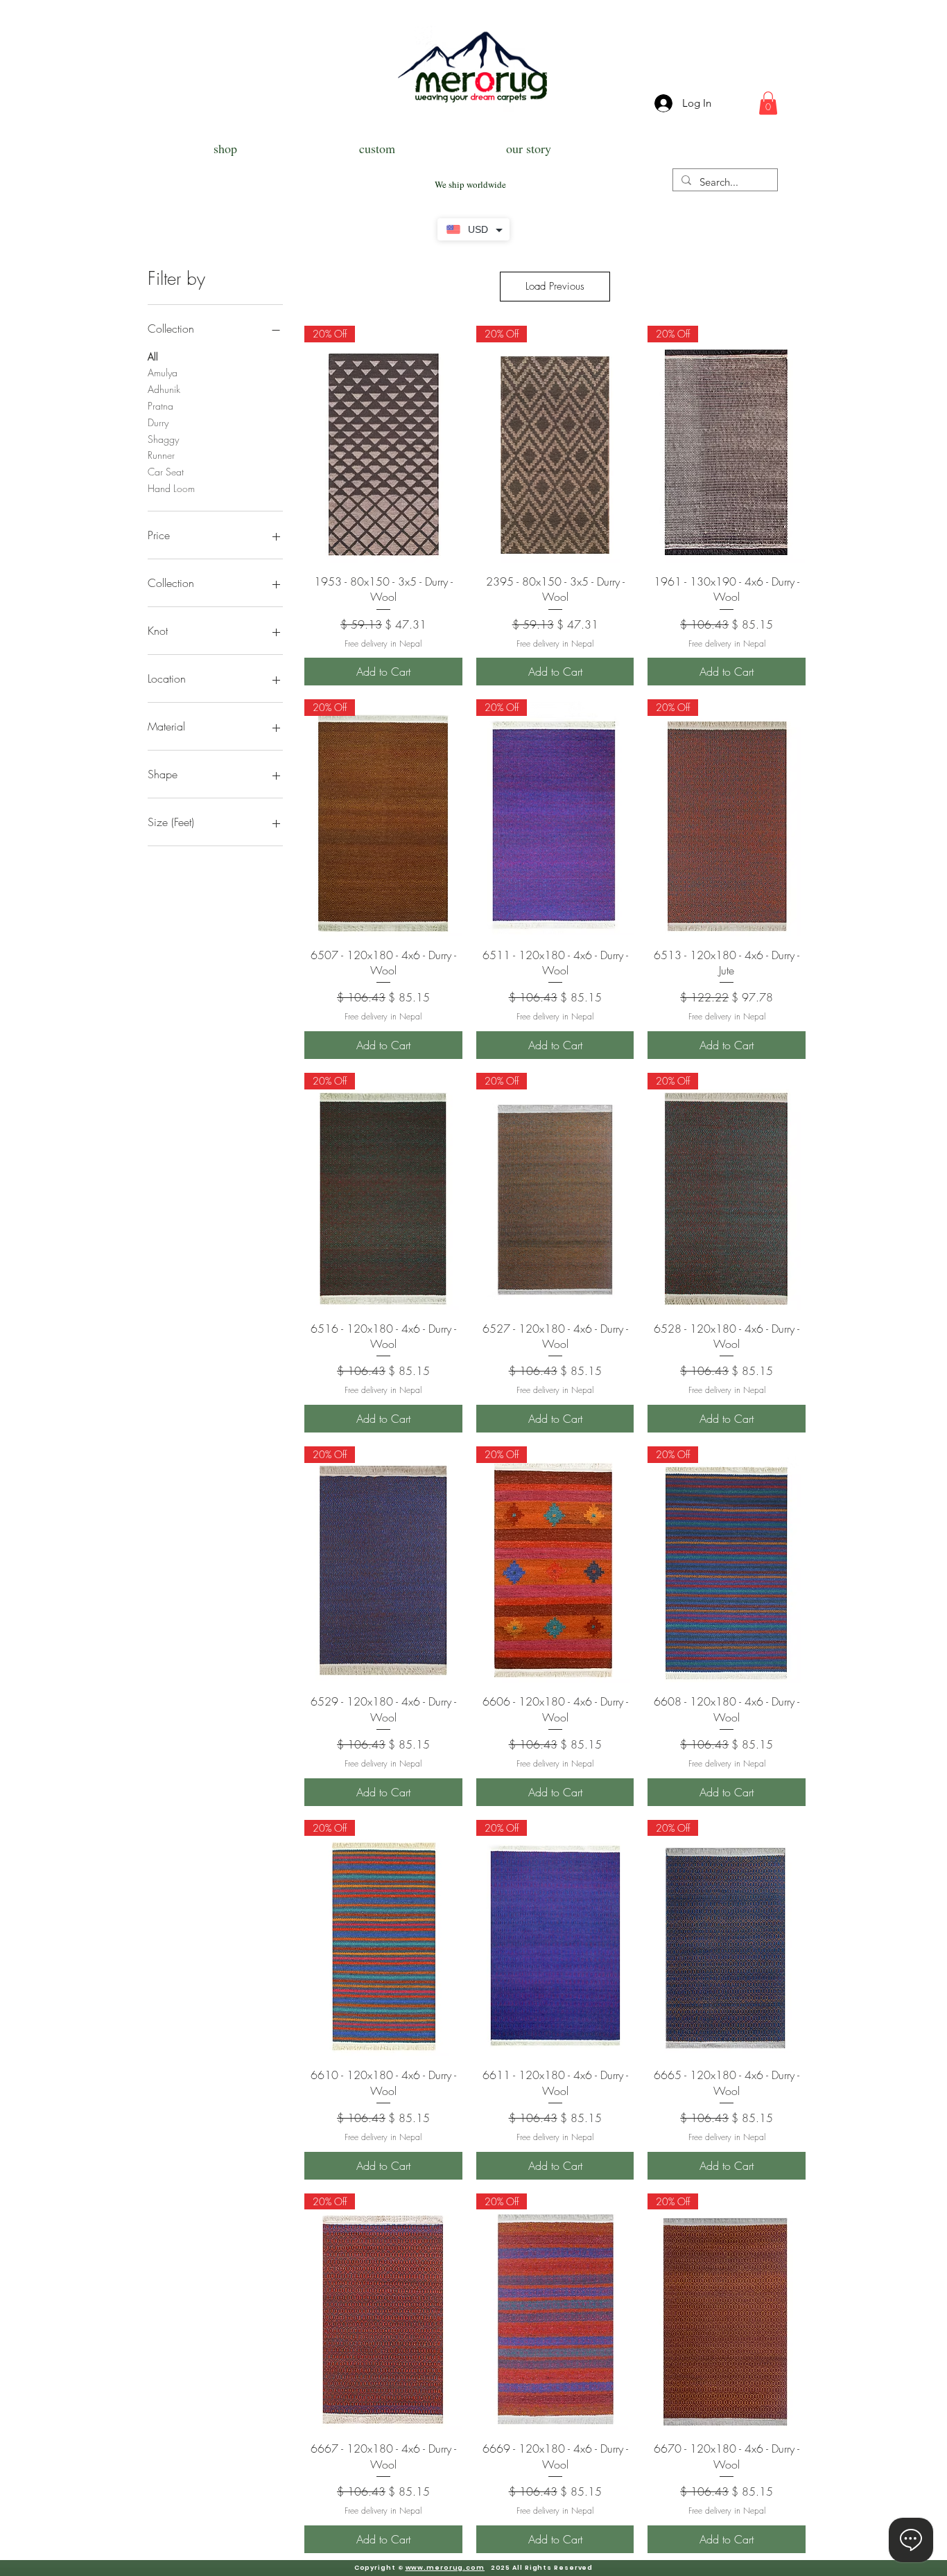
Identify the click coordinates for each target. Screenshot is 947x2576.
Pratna (160, 406)
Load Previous (555, 286)
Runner (161, 455)
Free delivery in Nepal (383, 644)
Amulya (163, 373)
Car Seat (166, 472)
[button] (768, 103)
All (153, 357)
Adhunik (164, 389)
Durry (158, 422)
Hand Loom (171, 488)
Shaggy (163, 439)
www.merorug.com (445, 2568)
